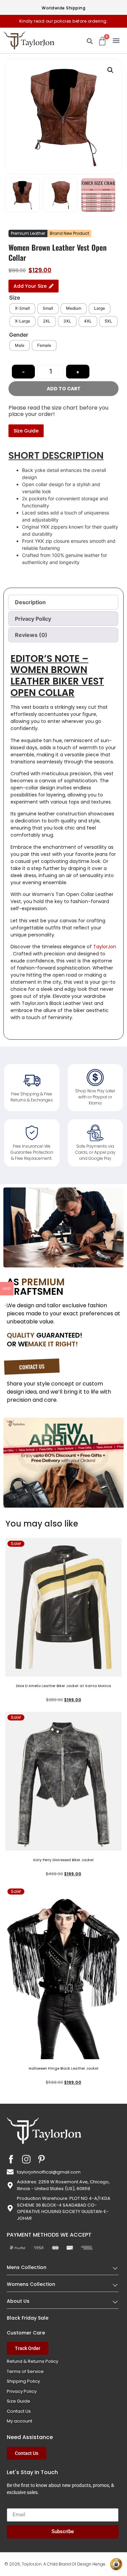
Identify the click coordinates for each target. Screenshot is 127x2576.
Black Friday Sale (28, 2318)
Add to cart (64, 389)
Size (15, 298)
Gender (19, 335)
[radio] (22, 309)
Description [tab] (30, 602)
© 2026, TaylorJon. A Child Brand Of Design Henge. (55, 2564)
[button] (116, 40)
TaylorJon (105, 947)
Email (14, 2505)
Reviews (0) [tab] (31, 635)
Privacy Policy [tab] (33, 619)
